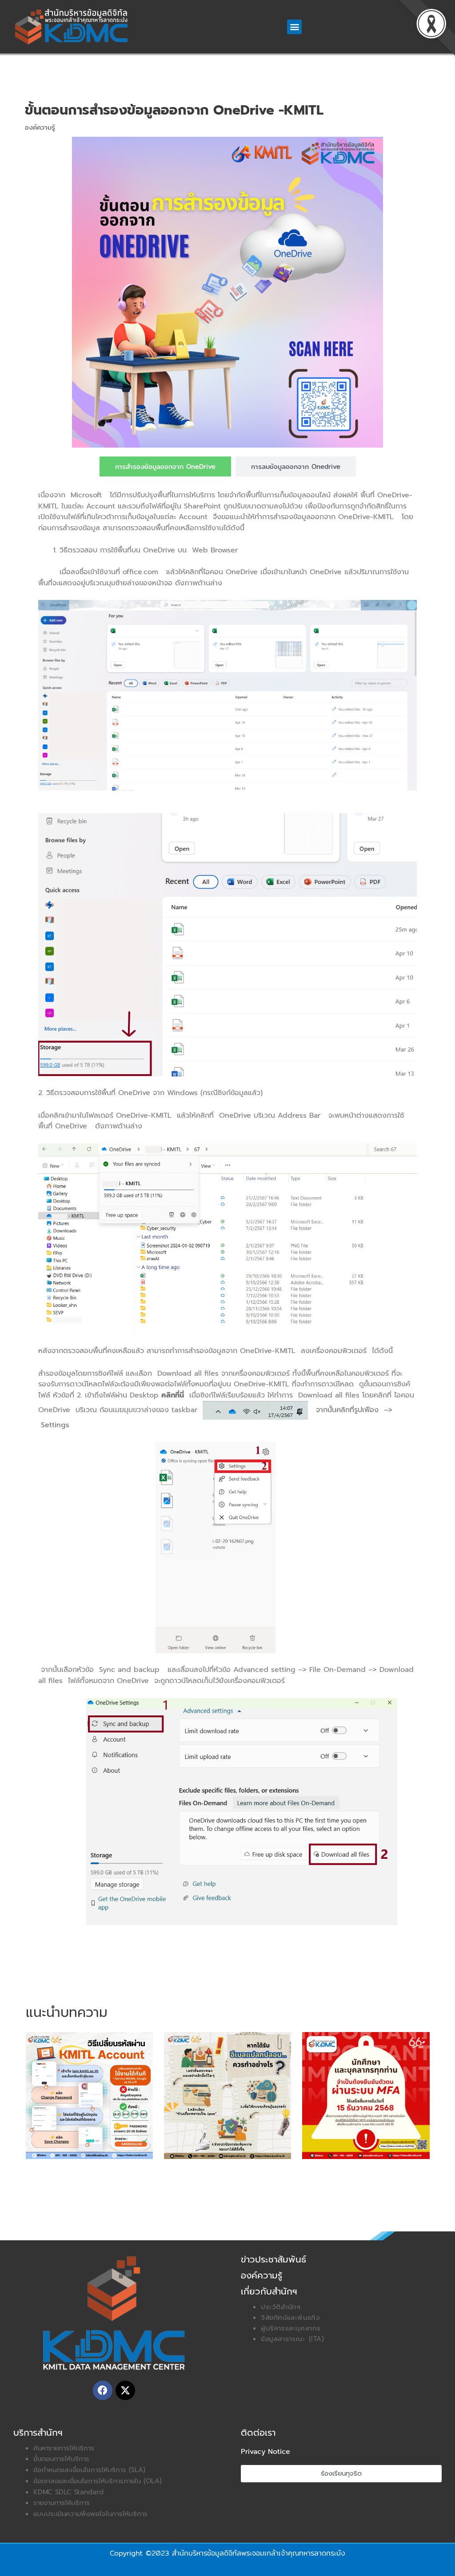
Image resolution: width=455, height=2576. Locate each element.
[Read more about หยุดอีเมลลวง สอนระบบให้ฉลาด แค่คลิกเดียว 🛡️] (227, 2095)
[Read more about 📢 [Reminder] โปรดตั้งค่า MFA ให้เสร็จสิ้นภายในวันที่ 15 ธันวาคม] (366, 2095)
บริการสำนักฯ (38, 2433)
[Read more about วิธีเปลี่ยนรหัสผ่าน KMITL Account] (89, 2095)
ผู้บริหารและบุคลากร (291, 2328)
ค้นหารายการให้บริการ (64, 2448)
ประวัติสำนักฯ (281, 2307)
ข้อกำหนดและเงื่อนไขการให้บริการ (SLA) (89, 2470)
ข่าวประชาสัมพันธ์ (273, 2259)
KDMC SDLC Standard (68, 2492)
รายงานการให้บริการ (62, 2503)
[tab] (165, 466)
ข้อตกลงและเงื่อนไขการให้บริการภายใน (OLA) (98, 2481)
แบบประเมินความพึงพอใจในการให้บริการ (90, 2514)
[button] (294, 27)
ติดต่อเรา (258, 2433)
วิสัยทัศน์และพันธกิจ (290, 2318)
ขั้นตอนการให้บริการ (61, 2459)
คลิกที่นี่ (173, 1395)
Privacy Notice (265, 2452)
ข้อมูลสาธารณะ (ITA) (293, 2339)
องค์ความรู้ (40, 127)
